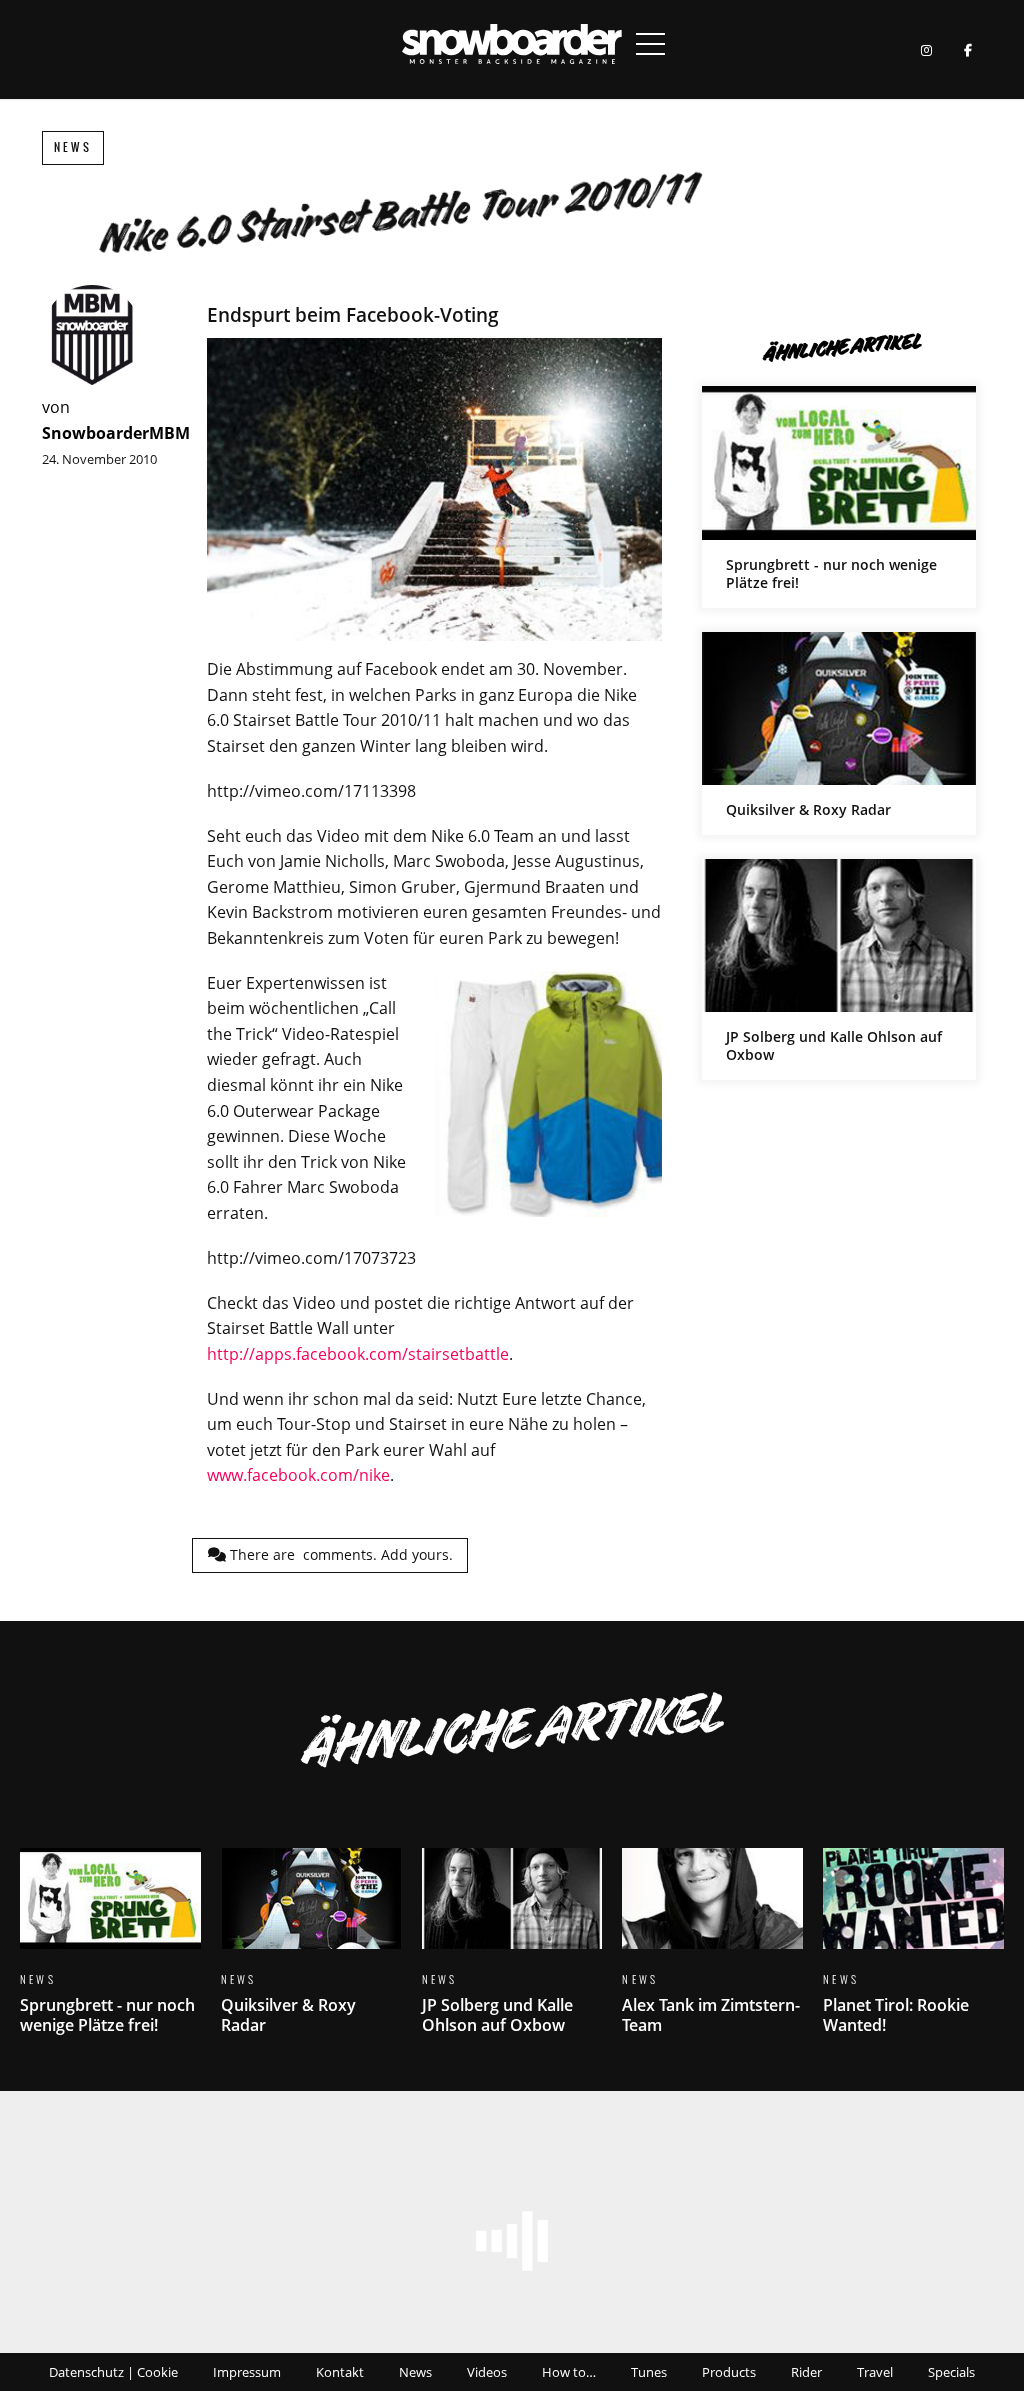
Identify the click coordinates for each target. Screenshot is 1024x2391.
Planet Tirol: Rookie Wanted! (913, 1953)
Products (729, 2372)
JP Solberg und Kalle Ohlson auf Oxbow (839, 969)
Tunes (649, 2372)
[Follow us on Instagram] (926, 49)
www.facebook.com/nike (298, 1475)
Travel (875, 2372)
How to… (569, 2372)
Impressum (247, 2372)
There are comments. (339, 1554)
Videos (487, 2372)
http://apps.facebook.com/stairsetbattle (358, 1354)
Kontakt (340, 2372)
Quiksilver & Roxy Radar (839, 733)
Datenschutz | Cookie (113, 2372)
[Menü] (651, 44)
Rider (806, 2372)
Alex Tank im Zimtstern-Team (712, 1953)
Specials (951, 2372)
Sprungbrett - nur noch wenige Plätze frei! (839, 496)
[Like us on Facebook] (967, 49)
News (73, 147)
